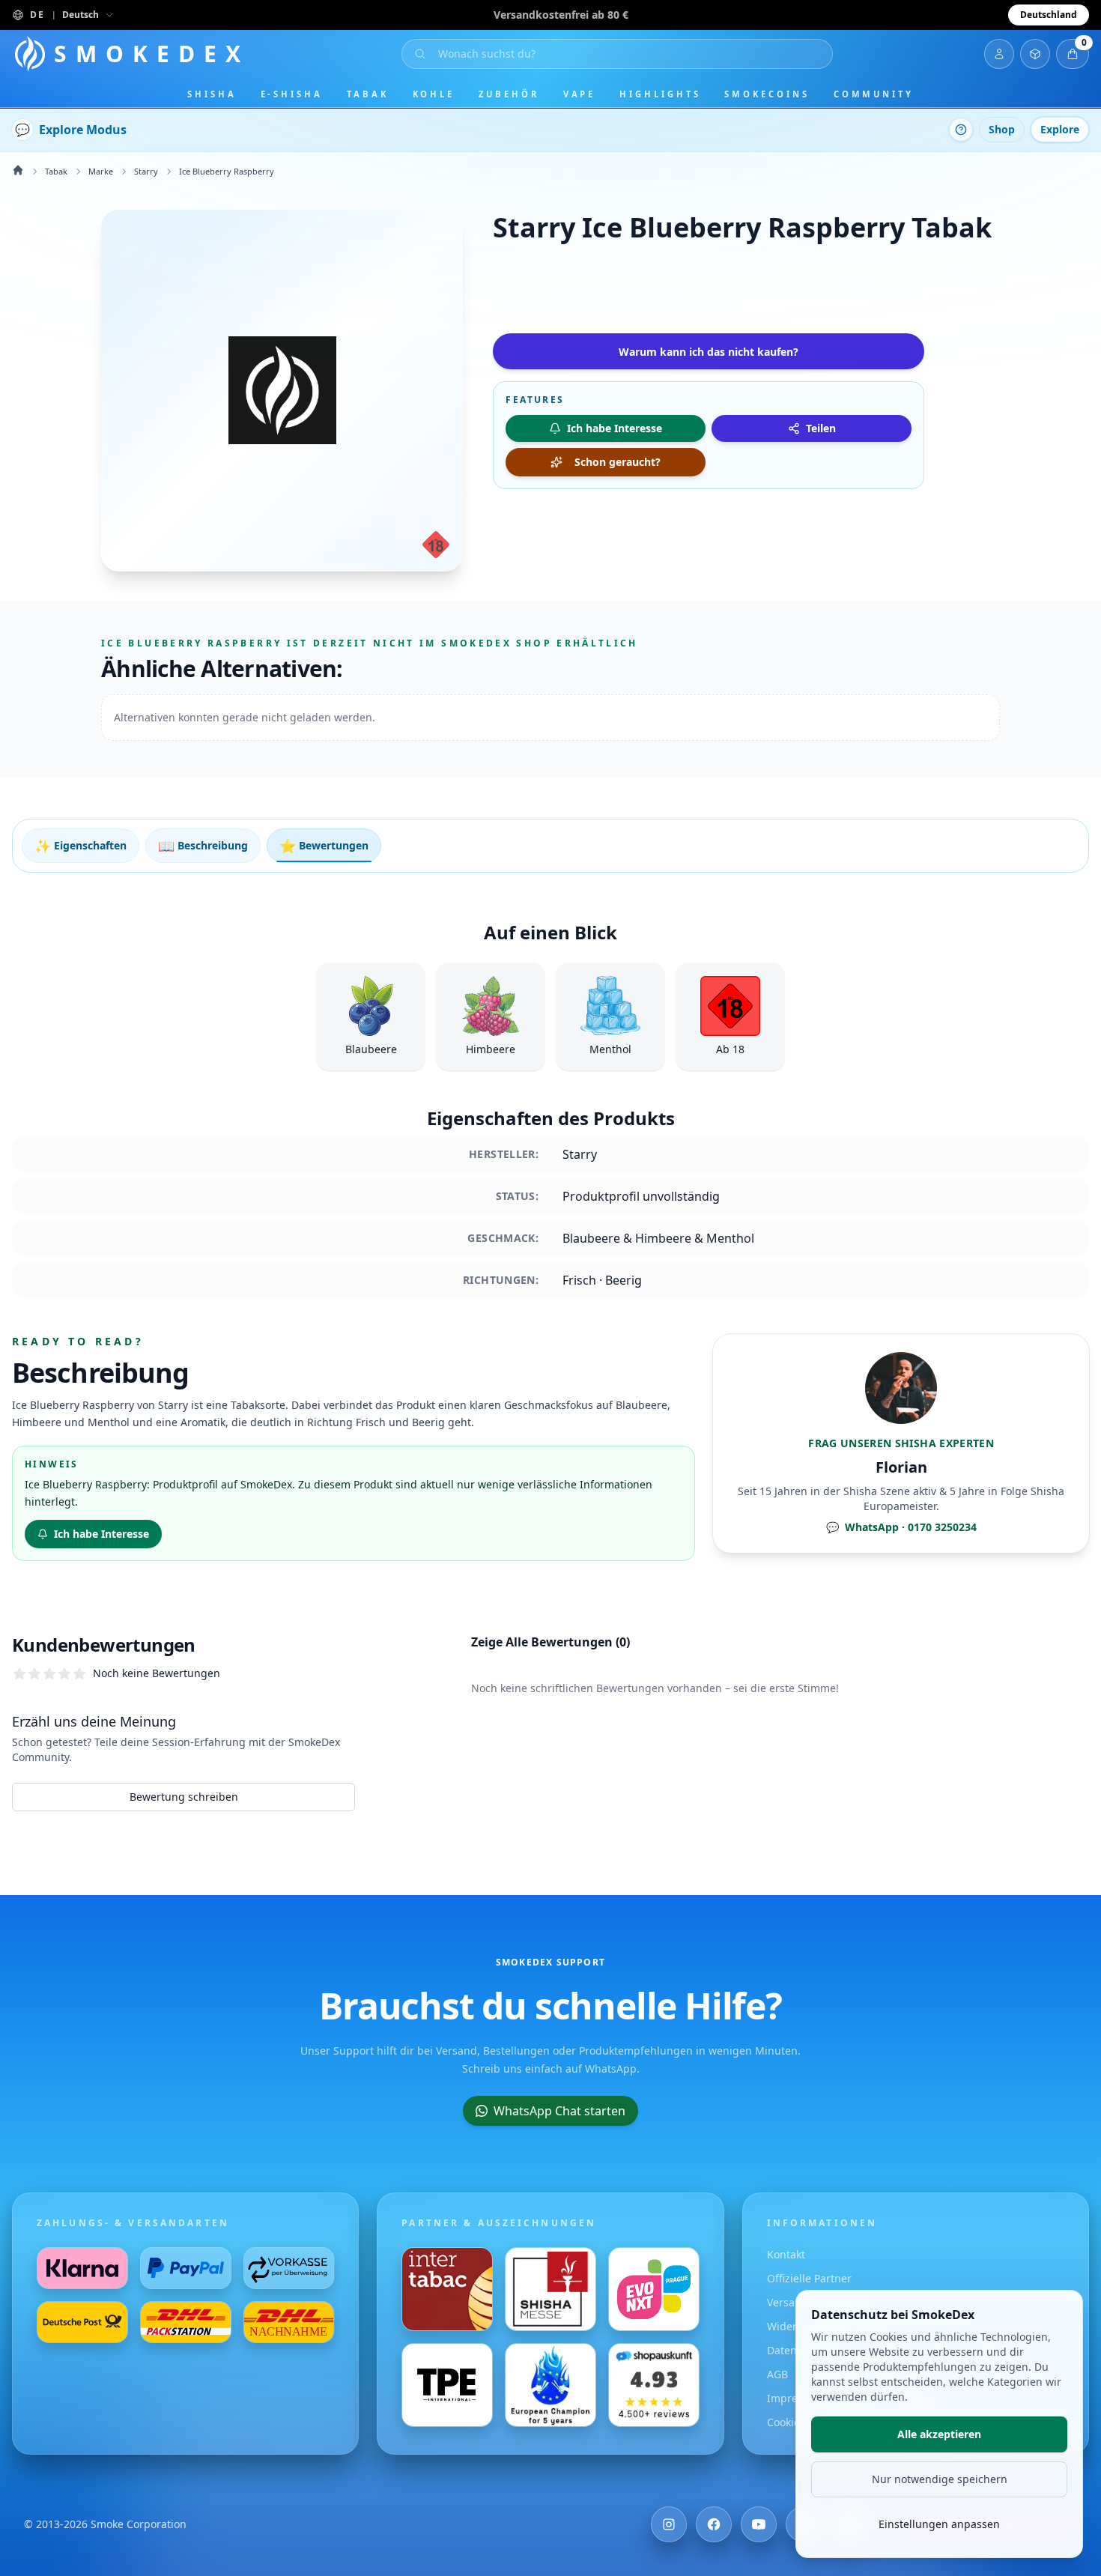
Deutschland (1049, 15)
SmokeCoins (767, 94)
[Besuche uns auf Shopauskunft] (654, 2385)
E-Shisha (292, 94)
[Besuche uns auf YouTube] (759, 2524)
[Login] (999, 54)
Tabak (368, 94)
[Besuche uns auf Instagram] (669, 2524)
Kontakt (786, 2254)
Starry (146, 171)
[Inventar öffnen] (1035, 54)
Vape (580, 94)
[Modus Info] (961, 130)
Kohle (434, 94)
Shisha (212, 94)
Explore (1060, 129)
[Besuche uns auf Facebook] (714, 2524)
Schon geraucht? (618, 462)
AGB (777, 2374)
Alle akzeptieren (939, 2434)
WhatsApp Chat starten (559, 2111)
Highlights (660, 94)
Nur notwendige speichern (940, 2479)
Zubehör (509, 94)
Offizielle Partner (809, 2278)
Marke (101, 171)
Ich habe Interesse (101, 1534)
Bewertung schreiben (184, 1797)
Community (874, 94)
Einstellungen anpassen (939, 2524)
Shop (1002, 129)
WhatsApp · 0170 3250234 (901, 1527)
